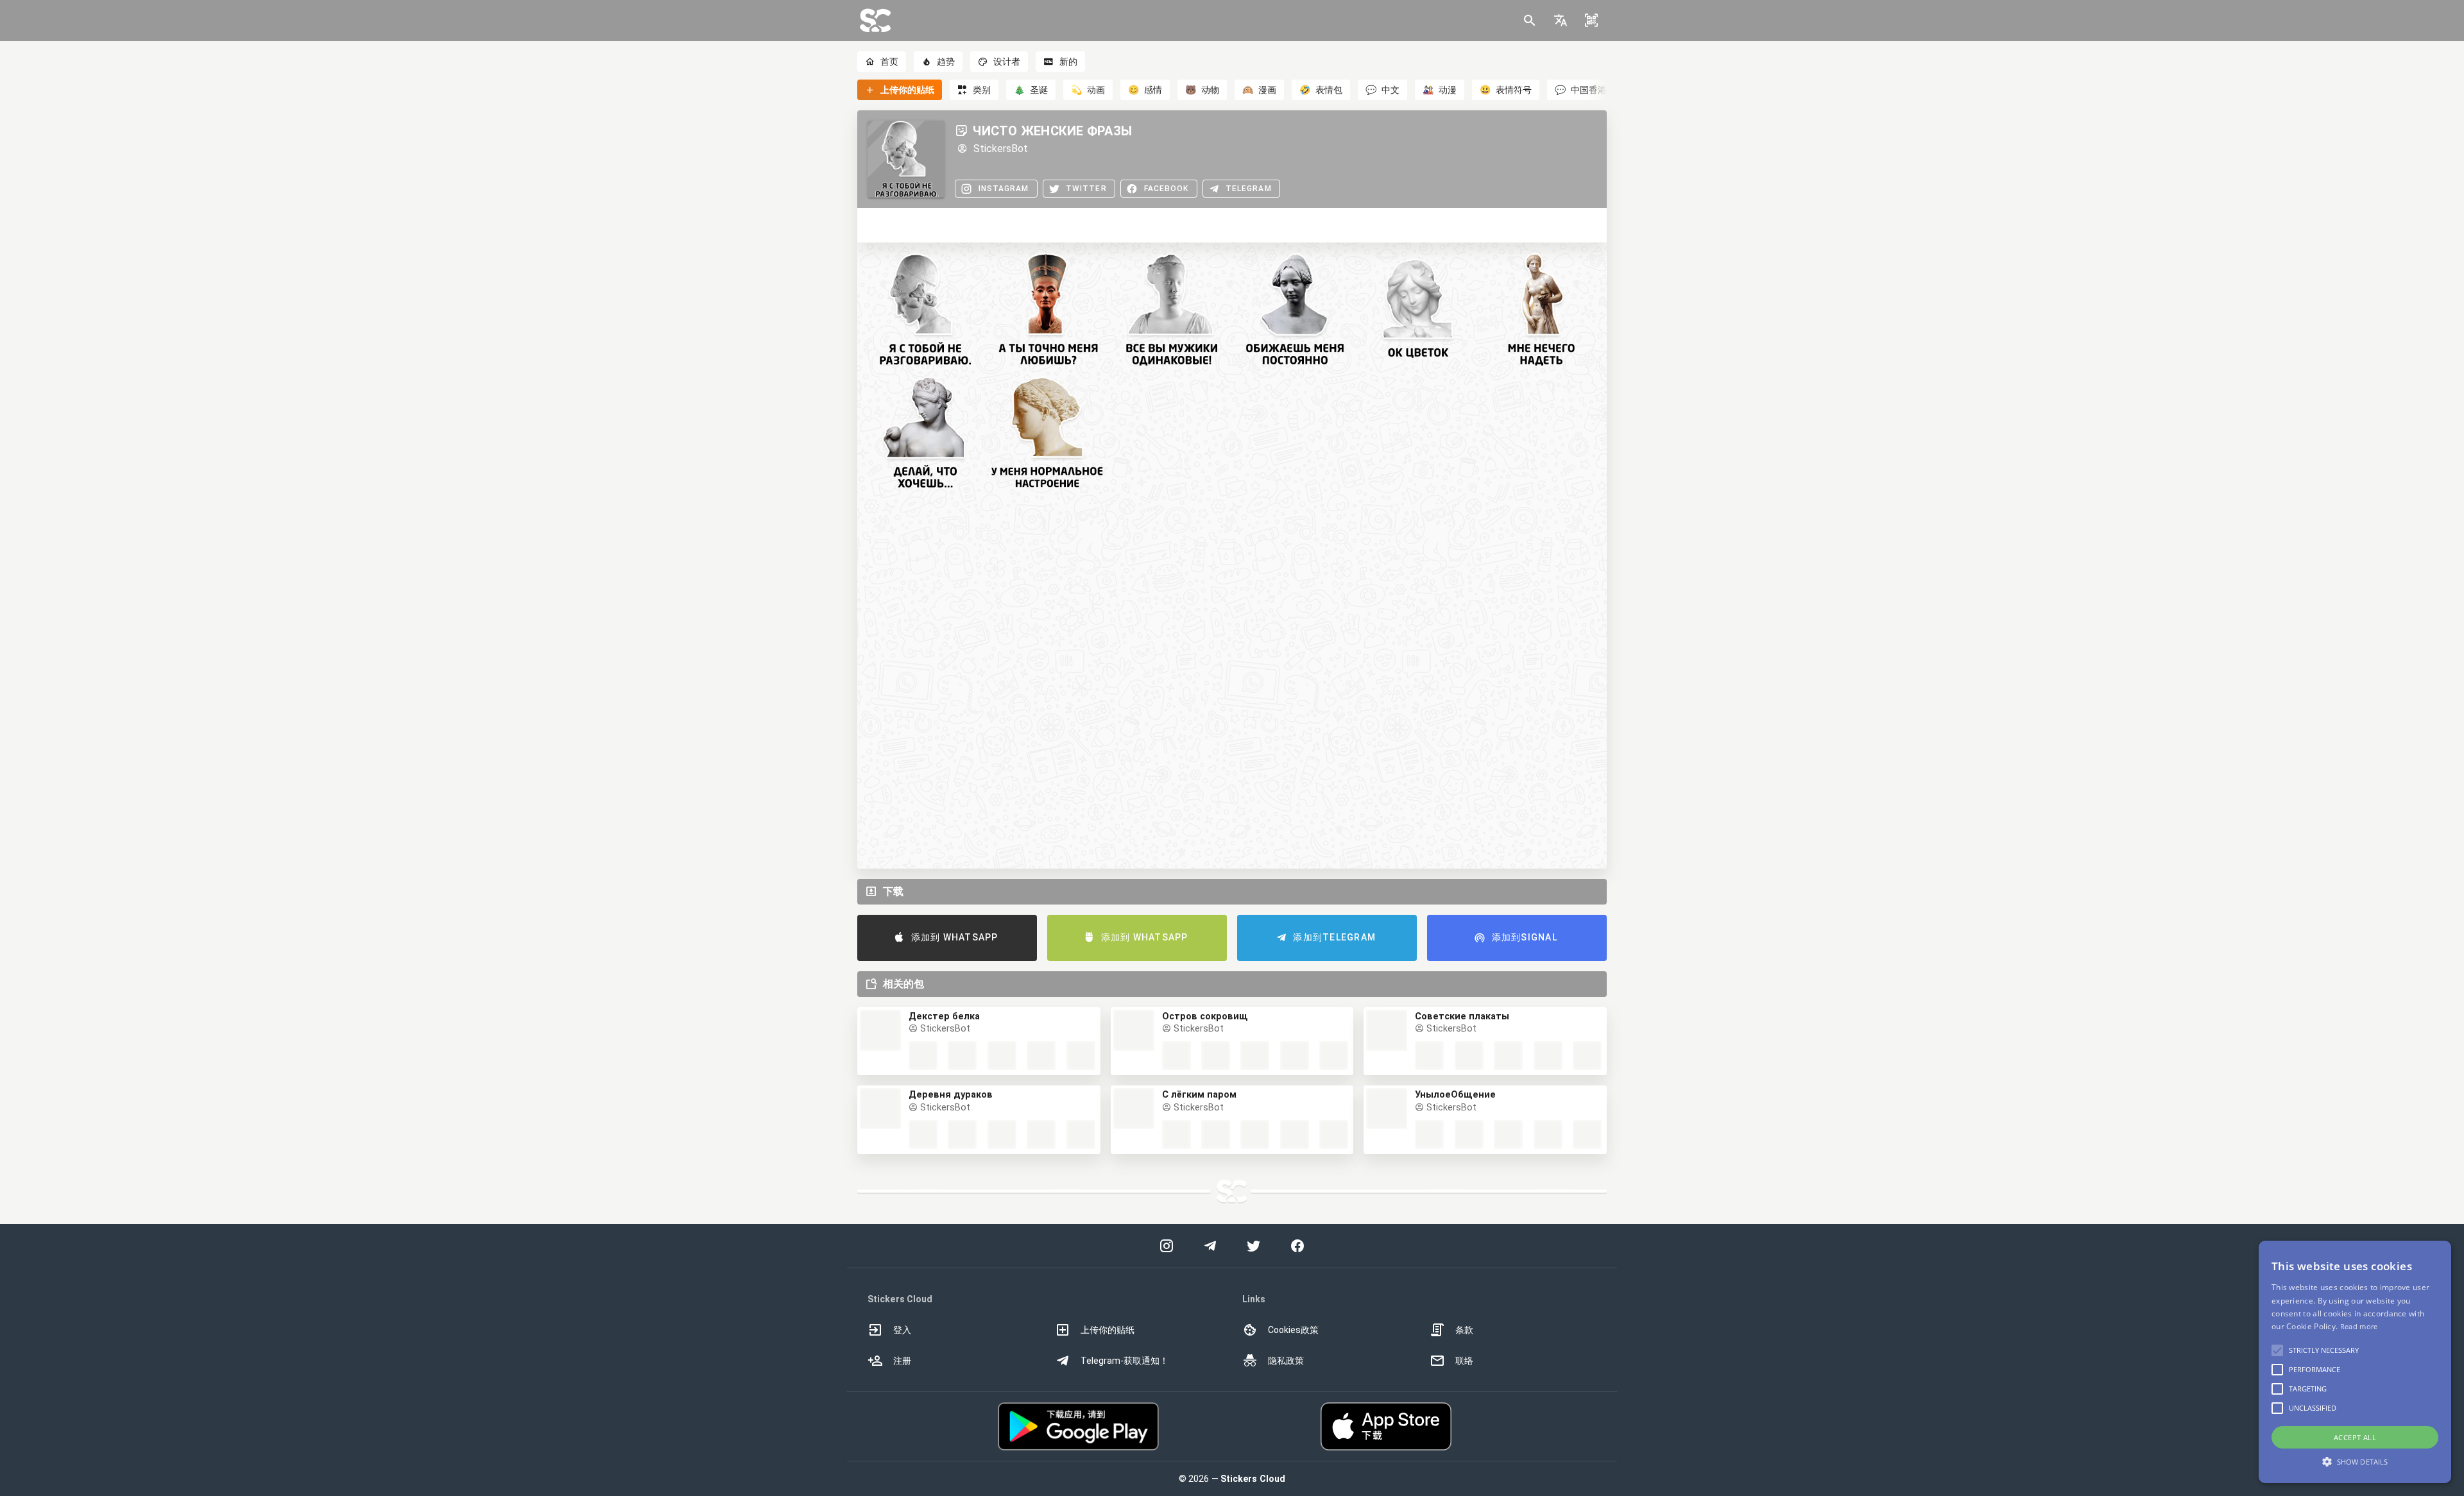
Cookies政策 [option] (1293, 1330)
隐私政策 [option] (1286, 1361)
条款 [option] (1464, 1330)
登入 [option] (902, 1330)
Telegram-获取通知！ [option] (1125, 1361)
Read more (2359, 1326)
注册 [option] (902, 1361)
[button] (1561, 21)
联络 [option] (1464, 1361)
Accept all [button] (2355, 1437)
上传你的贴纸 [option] (1108, 1330)
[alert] (2355, 1362)
